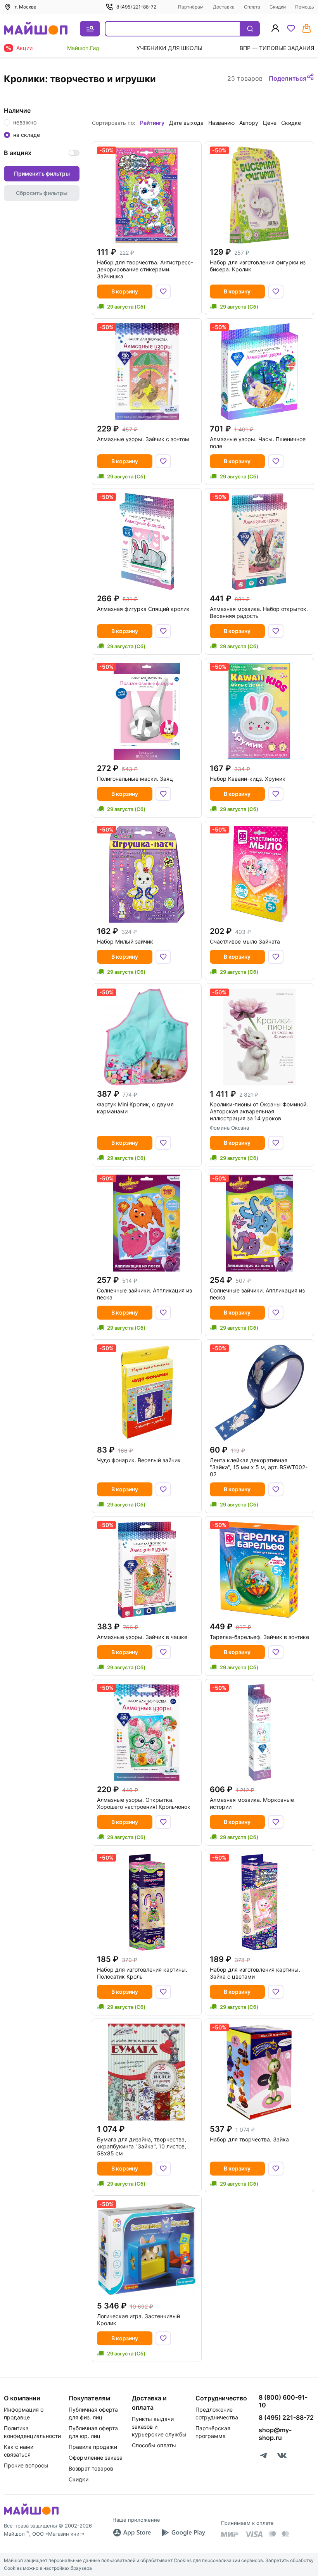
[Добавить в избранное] (163, 292)
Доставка (224, 7)
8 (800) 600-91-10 (283, 2401)
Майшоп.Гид (83, 48)
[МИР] (230, 2534)
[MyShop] (31, 2514)
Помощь (305, 7)
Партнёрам (191, 7)
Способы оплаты (154, 2445)
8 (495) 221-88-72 (136, 7)
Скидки (278, 7)
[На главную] (36, 29)
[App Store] (132, 2533)
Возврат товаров (91, 2468)
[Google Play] (183, 2533)
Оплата (252, 7)
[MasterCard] (272, 2534)
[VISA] (254, 2534)
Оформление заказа (96, 2458)
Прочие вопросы (26, 2465)
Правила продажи (93, 2447)
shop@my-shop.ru (275, 2434)
